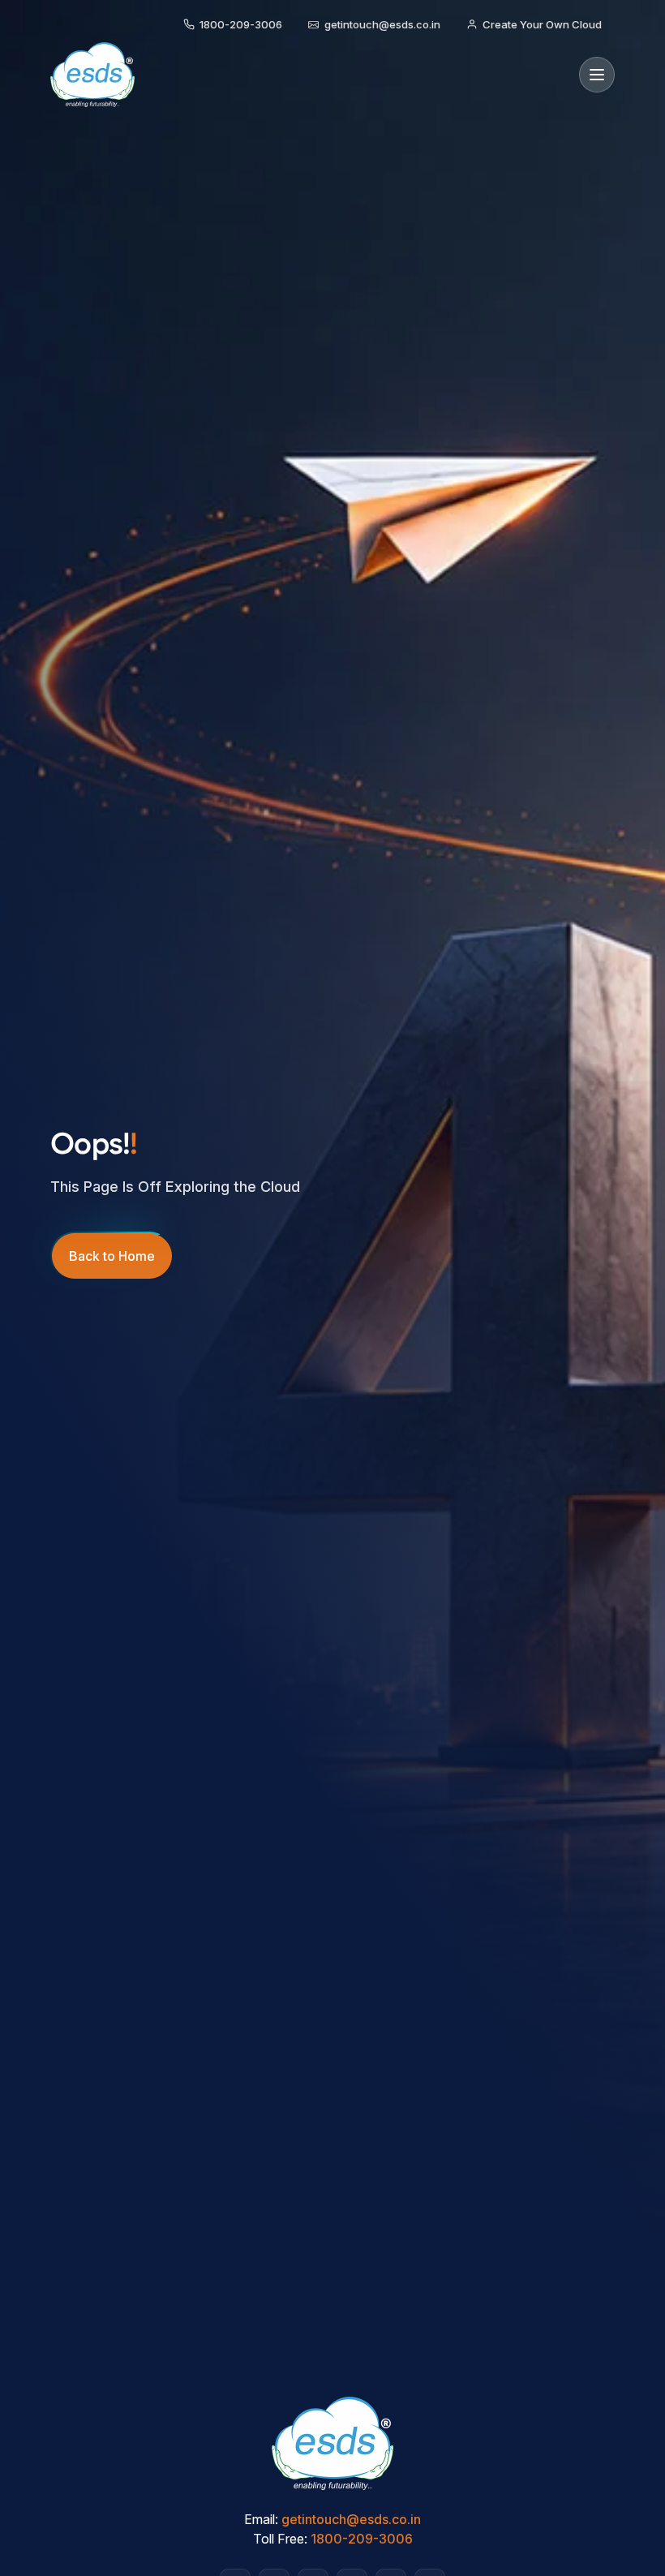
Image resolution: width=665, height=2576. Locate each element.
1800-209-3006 (362, 2539)
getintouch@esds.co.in (351, 2519)
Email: (261, 2519)
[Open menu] (597, 75)
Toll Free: (280, 2539)
